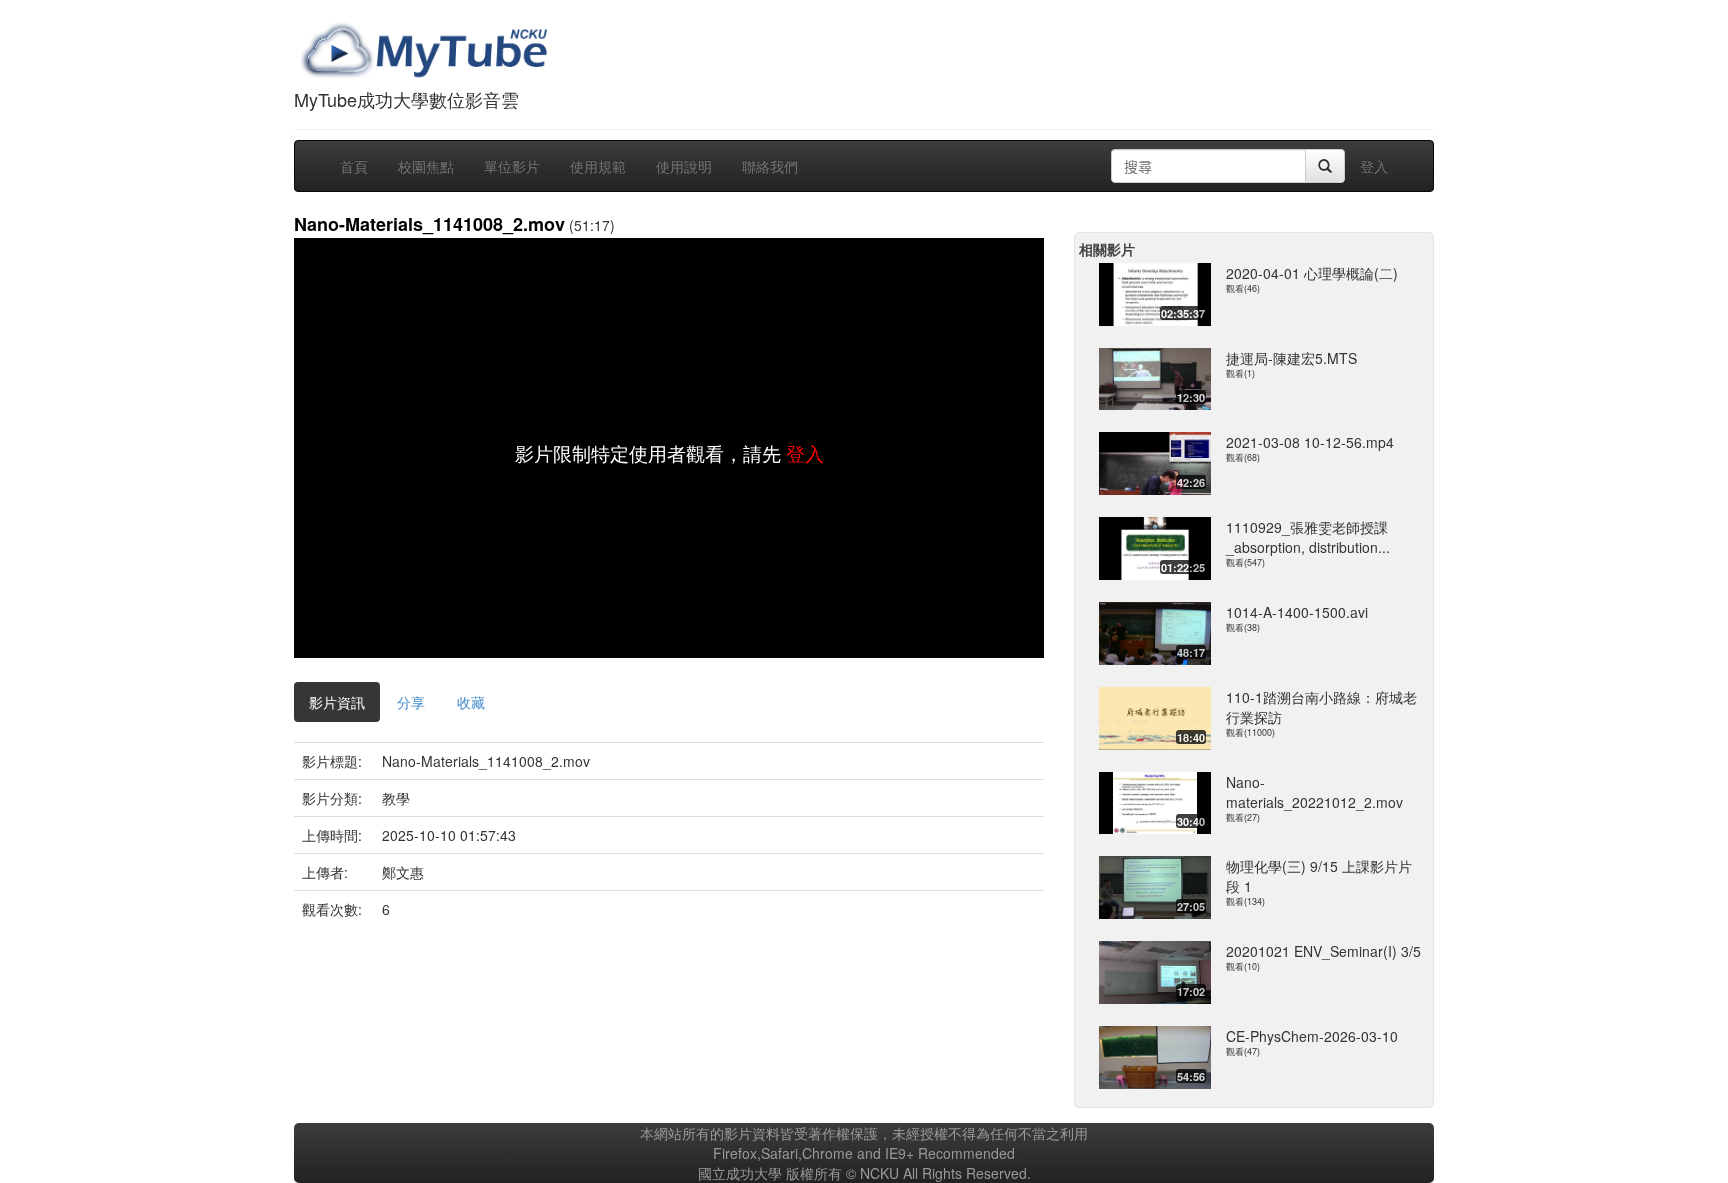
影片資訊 (337, 702)
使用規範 (598, 166)
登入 (1374, 166)
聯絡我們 (770, 166)
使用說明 (684, 166)
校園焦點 (426, 166)
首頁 (354, 166)
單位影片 (512, 166)
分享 (411, 702)
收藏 (471, 702)
